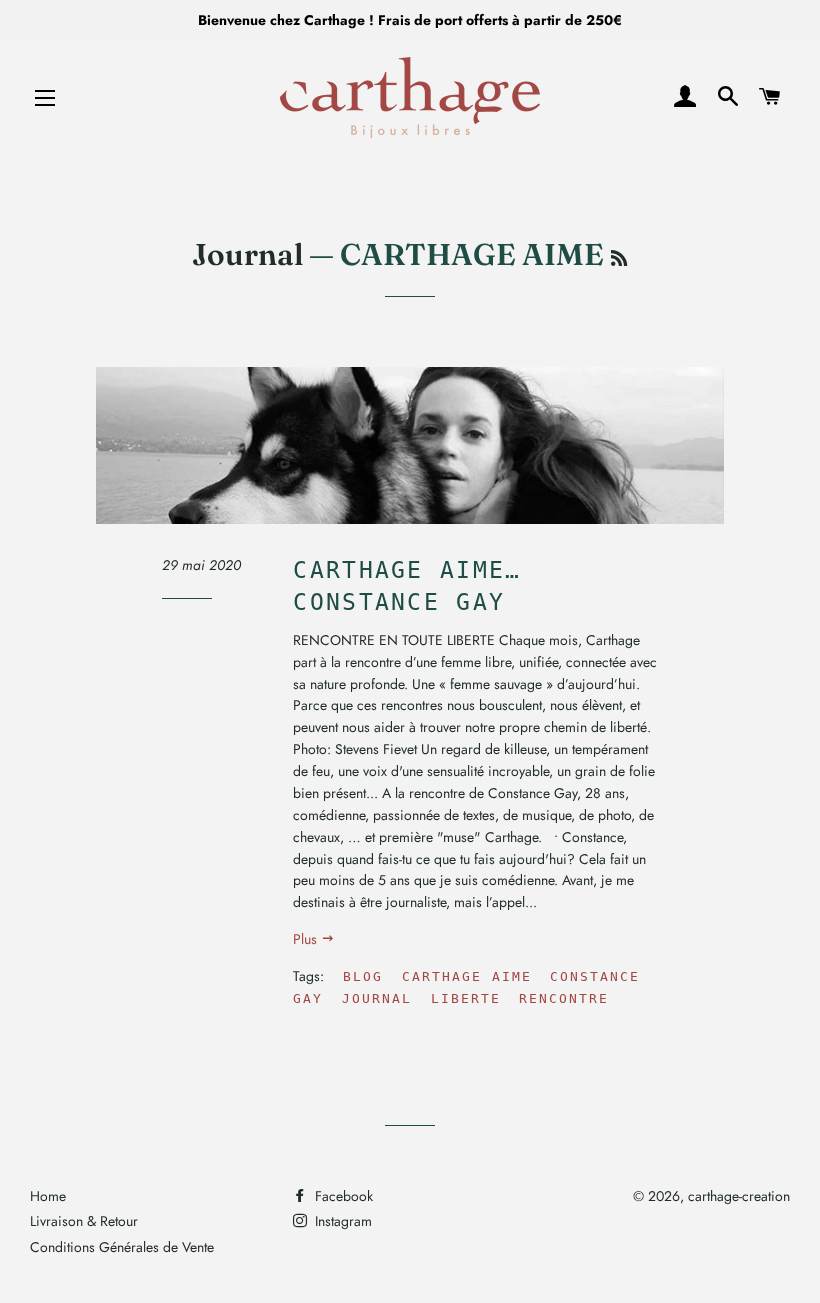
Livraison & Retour (84, 1221)
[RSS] (619, 258)
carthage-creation (739, 1196)
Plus (307, 939)
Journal (247, 254)
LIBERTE (466, 998)
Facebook (342, 1196)
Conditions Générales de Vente (122, 1247)
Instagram (341, 1221)
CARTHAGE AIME (466, 976)
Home (48, 1196)
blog (363, 976)
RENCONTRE (564, 998)
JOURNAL (377, 998)
